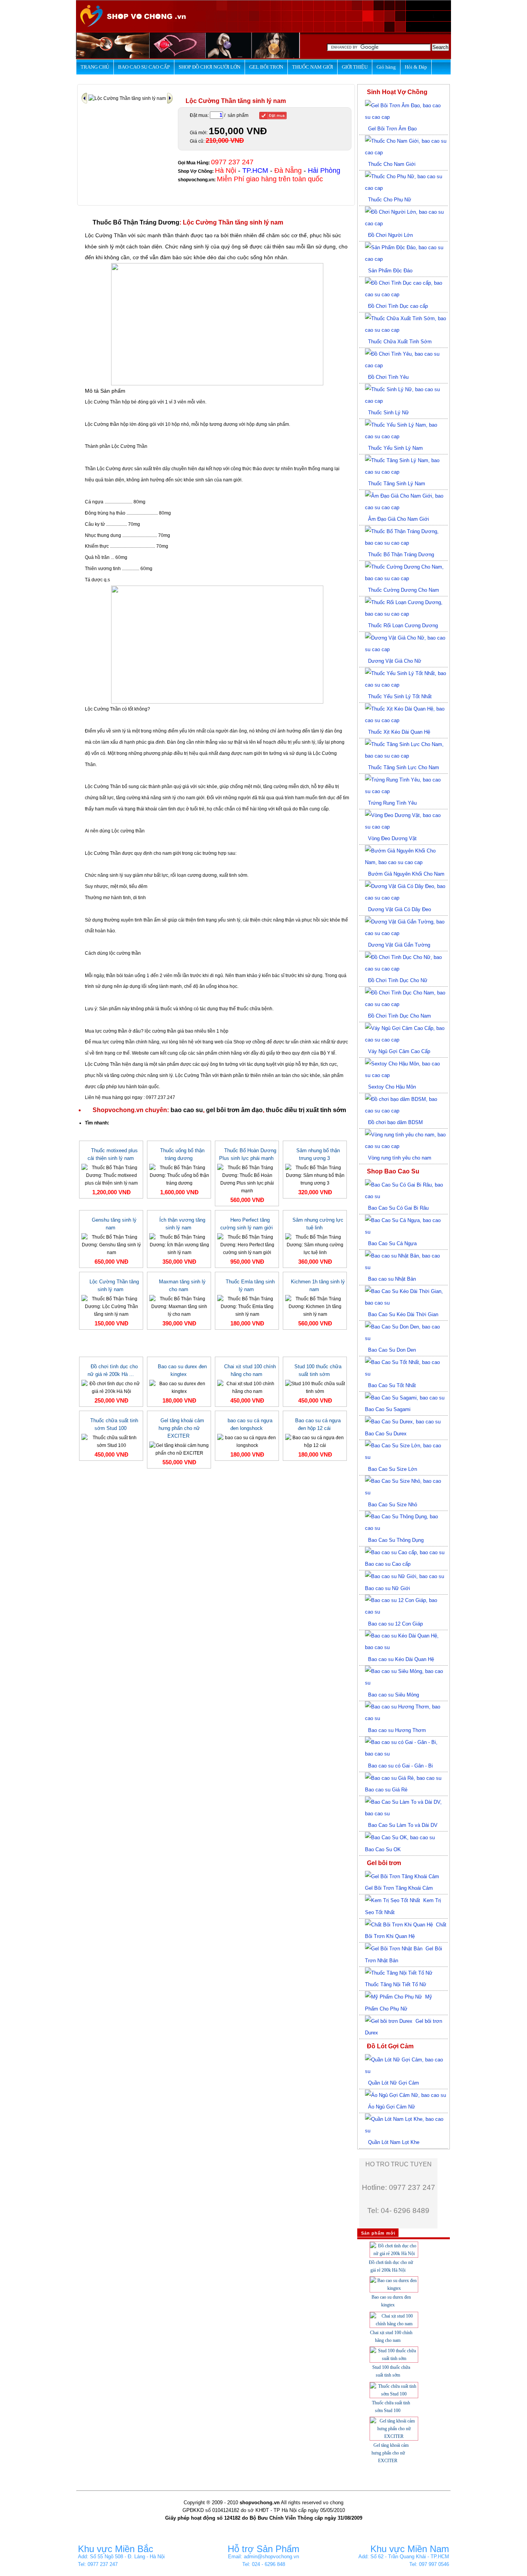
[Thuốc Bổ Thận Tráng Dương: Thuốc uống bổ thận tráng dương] (179, 1175)
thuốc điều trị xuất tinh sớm (306, 1110)
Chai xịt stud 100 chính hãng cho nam (250, 1370)
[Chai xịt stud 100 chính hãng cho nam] (247, 1387)
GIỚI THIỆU (355, 67)
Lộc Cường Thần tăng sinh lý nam (114, 1285)
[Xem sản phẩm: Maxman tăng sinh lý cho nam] (170, 98)
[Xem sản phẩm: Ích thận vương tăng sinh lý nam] (85, 98)
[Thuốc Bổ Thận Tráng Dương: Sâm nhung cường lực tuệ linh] (315, 1244)
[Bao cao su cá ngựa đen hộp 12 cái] (315, 1441)
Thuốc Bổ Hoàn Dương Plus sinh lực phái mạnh (248, 1154)
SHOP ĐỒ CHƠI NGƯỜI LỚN (209, 67)
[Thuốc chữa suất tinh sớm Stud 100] (111, 1441)
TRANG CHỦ (95, 67)
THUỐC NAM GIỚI (312, 67)
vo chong (333, 2503)
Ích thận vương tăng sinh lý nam (182, 1224)
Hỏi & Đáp (416, 67)
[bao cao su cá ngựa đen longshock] (247, 1441)
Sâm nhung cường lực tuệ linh (318, 1224)
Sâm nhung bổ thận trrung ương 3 (318, 1154)
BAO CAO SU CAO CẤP (144, 67)
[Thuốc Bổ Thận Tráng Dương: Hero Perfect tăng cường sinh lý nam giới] (247, 1244)
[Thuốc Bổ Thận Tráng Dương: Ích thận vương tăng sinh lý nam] (179, 1244)
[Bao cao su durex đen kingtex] (179, 1387)
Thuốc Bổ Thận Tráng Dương (136, 222)
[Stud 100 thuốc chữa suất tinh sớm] (315, 1387)
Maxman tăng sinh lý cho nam (182, 1285)
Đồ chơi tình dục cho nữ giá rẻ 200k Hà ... (113, 1370)
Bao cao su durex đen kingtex (182, 1370)
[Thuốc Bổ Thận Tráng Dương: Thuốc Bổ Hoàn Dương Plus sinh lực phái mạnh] (247, 1179)
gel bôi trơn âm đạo (234, 1110)
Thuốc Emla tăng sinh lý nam (250, 1285)
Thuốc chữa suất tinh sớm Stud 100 (114, 1424)
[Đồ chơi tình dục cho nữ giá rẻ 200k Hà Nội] (111, 1387)
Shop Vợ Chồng (195, 171)
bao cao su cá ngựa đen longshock (250, 1424)
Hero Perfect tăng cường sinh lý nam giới (247, 1224)
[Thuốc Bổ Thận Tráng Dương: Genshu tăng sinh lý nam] (111, 1244)
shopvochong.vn (196, 180)
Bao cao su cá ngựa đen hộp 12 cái (318, 1424)
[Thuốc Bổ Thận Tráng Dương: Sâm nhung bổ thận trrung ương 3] (315, 1175)
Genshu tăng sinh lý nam (114, 1224)
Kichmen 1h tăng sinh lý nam (318, 1285)
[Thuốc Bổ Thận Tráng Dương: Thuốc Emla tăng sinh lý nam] (247, 1306)
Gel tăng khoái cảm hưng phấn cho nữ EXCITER (181, 1428)
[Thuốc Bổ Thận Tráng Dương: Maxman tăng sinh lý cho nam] (179, 1306)
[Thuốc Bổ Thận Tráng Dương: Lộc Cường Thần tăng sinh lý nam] (111, 1306)
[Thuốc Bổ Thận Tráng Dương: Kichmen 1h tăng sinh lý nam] (315, 1306)
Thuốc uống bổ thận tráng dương (182, 1154)
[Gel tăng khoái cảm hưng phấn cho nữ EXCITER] (179, 1449)
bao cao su (187, 1110)
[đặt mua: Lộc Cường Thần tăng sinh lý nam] (273, 116)
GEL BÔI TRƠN (266, 67)
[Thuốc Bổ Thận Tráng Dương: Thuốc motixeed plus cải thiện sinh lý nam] (111, 1175)
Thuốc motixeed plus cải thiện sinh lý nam (113, 1154)
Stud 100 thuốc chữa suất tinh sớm (318, 1370)
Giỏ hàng (386, 67)
